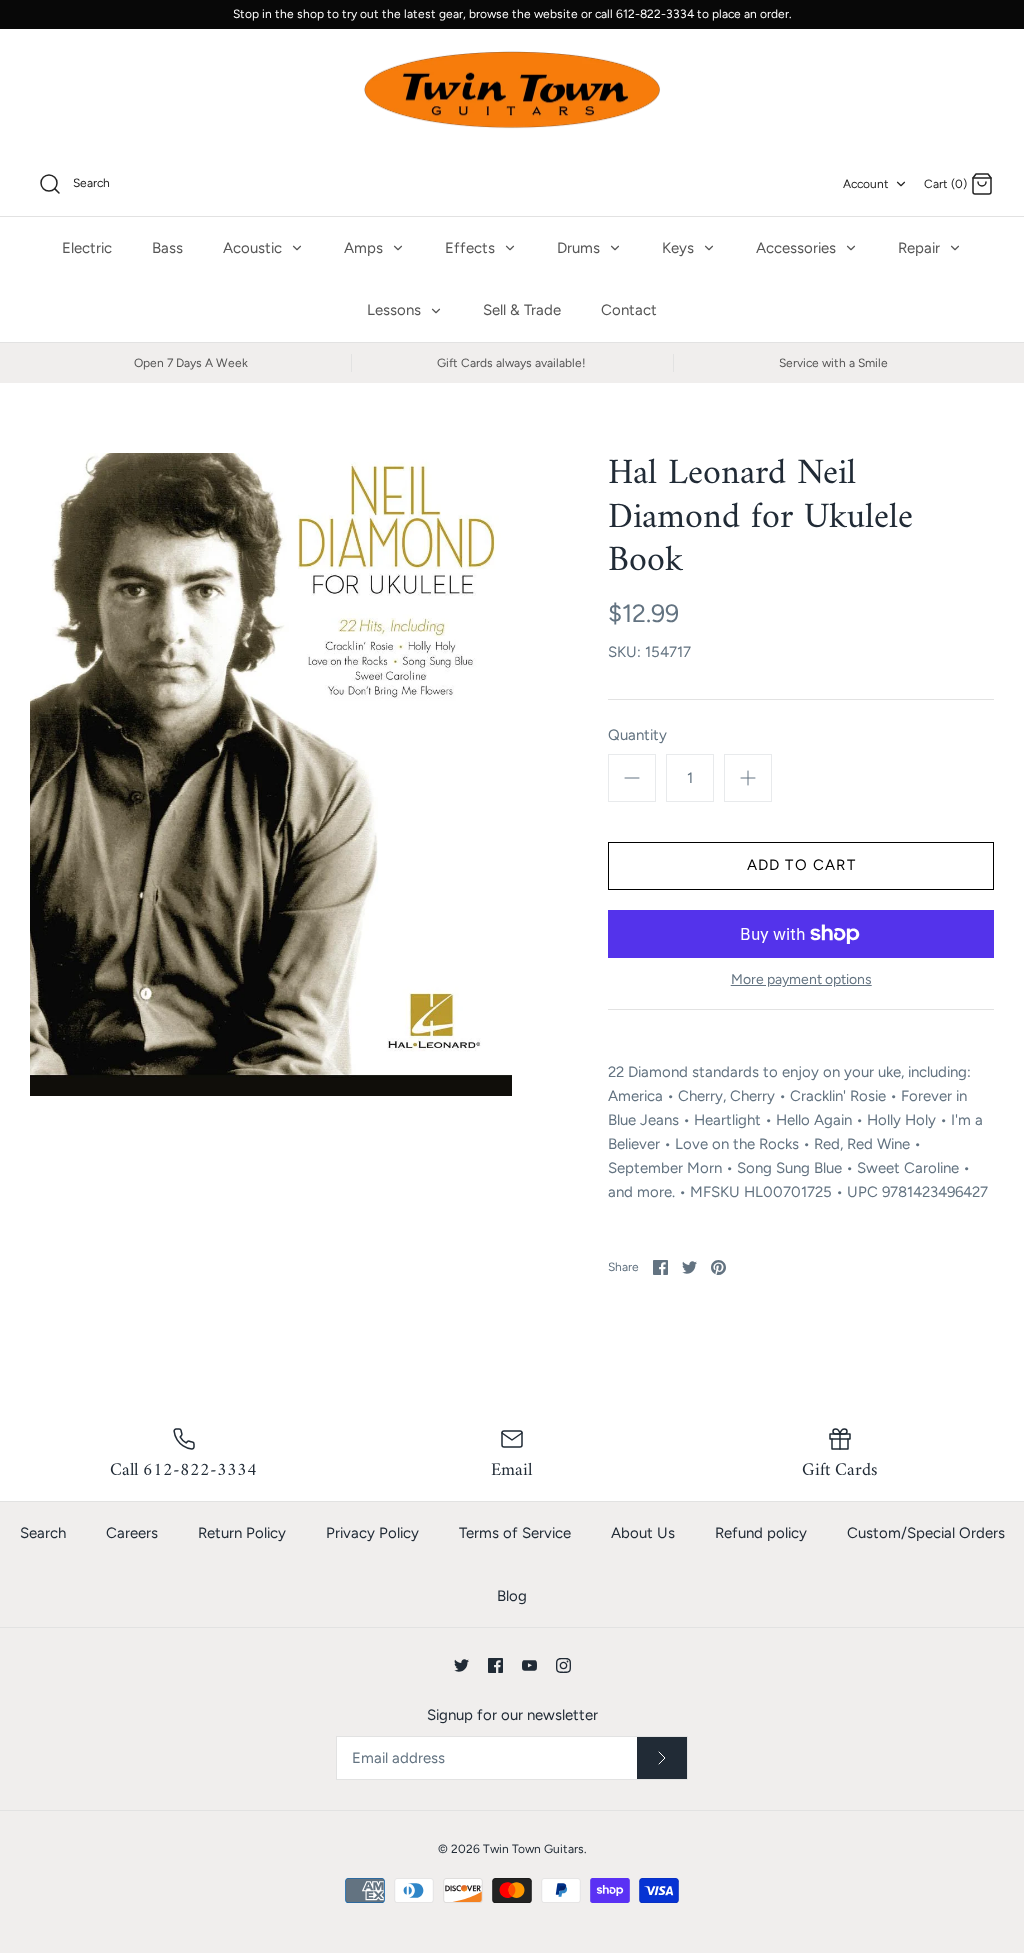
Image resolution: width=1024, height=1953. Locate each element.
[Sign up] (662, 1758)
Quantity (637, 735)
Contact (629, 310)
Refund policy (761, 1533)
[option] (271, 774)
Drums (580, 248)
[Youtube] (529, 1665)
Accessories (798, 248)
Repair (921, 248)
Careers (132, 1533)
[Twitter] (461, 1665)
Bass (167, 248)
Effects (472, 248)
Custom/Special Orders (926, 1533)
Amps (365, 248)
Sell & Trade (522, 310)
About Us (643, 1533)
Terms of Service (515, 1533)
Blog (512, 1596)
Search (43, 1533)
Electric (87, 248)
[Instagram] (563, 1665)
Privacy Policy (372, 1533)
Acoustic (254, 248)
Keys (680, 248)
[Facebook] (495, 1665)
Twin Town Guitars (533, 1849)
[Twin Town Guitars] (512, 91)
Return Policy (242, 1533)
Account (866, 184)
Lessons (396, 310)
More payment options (801, 980)
